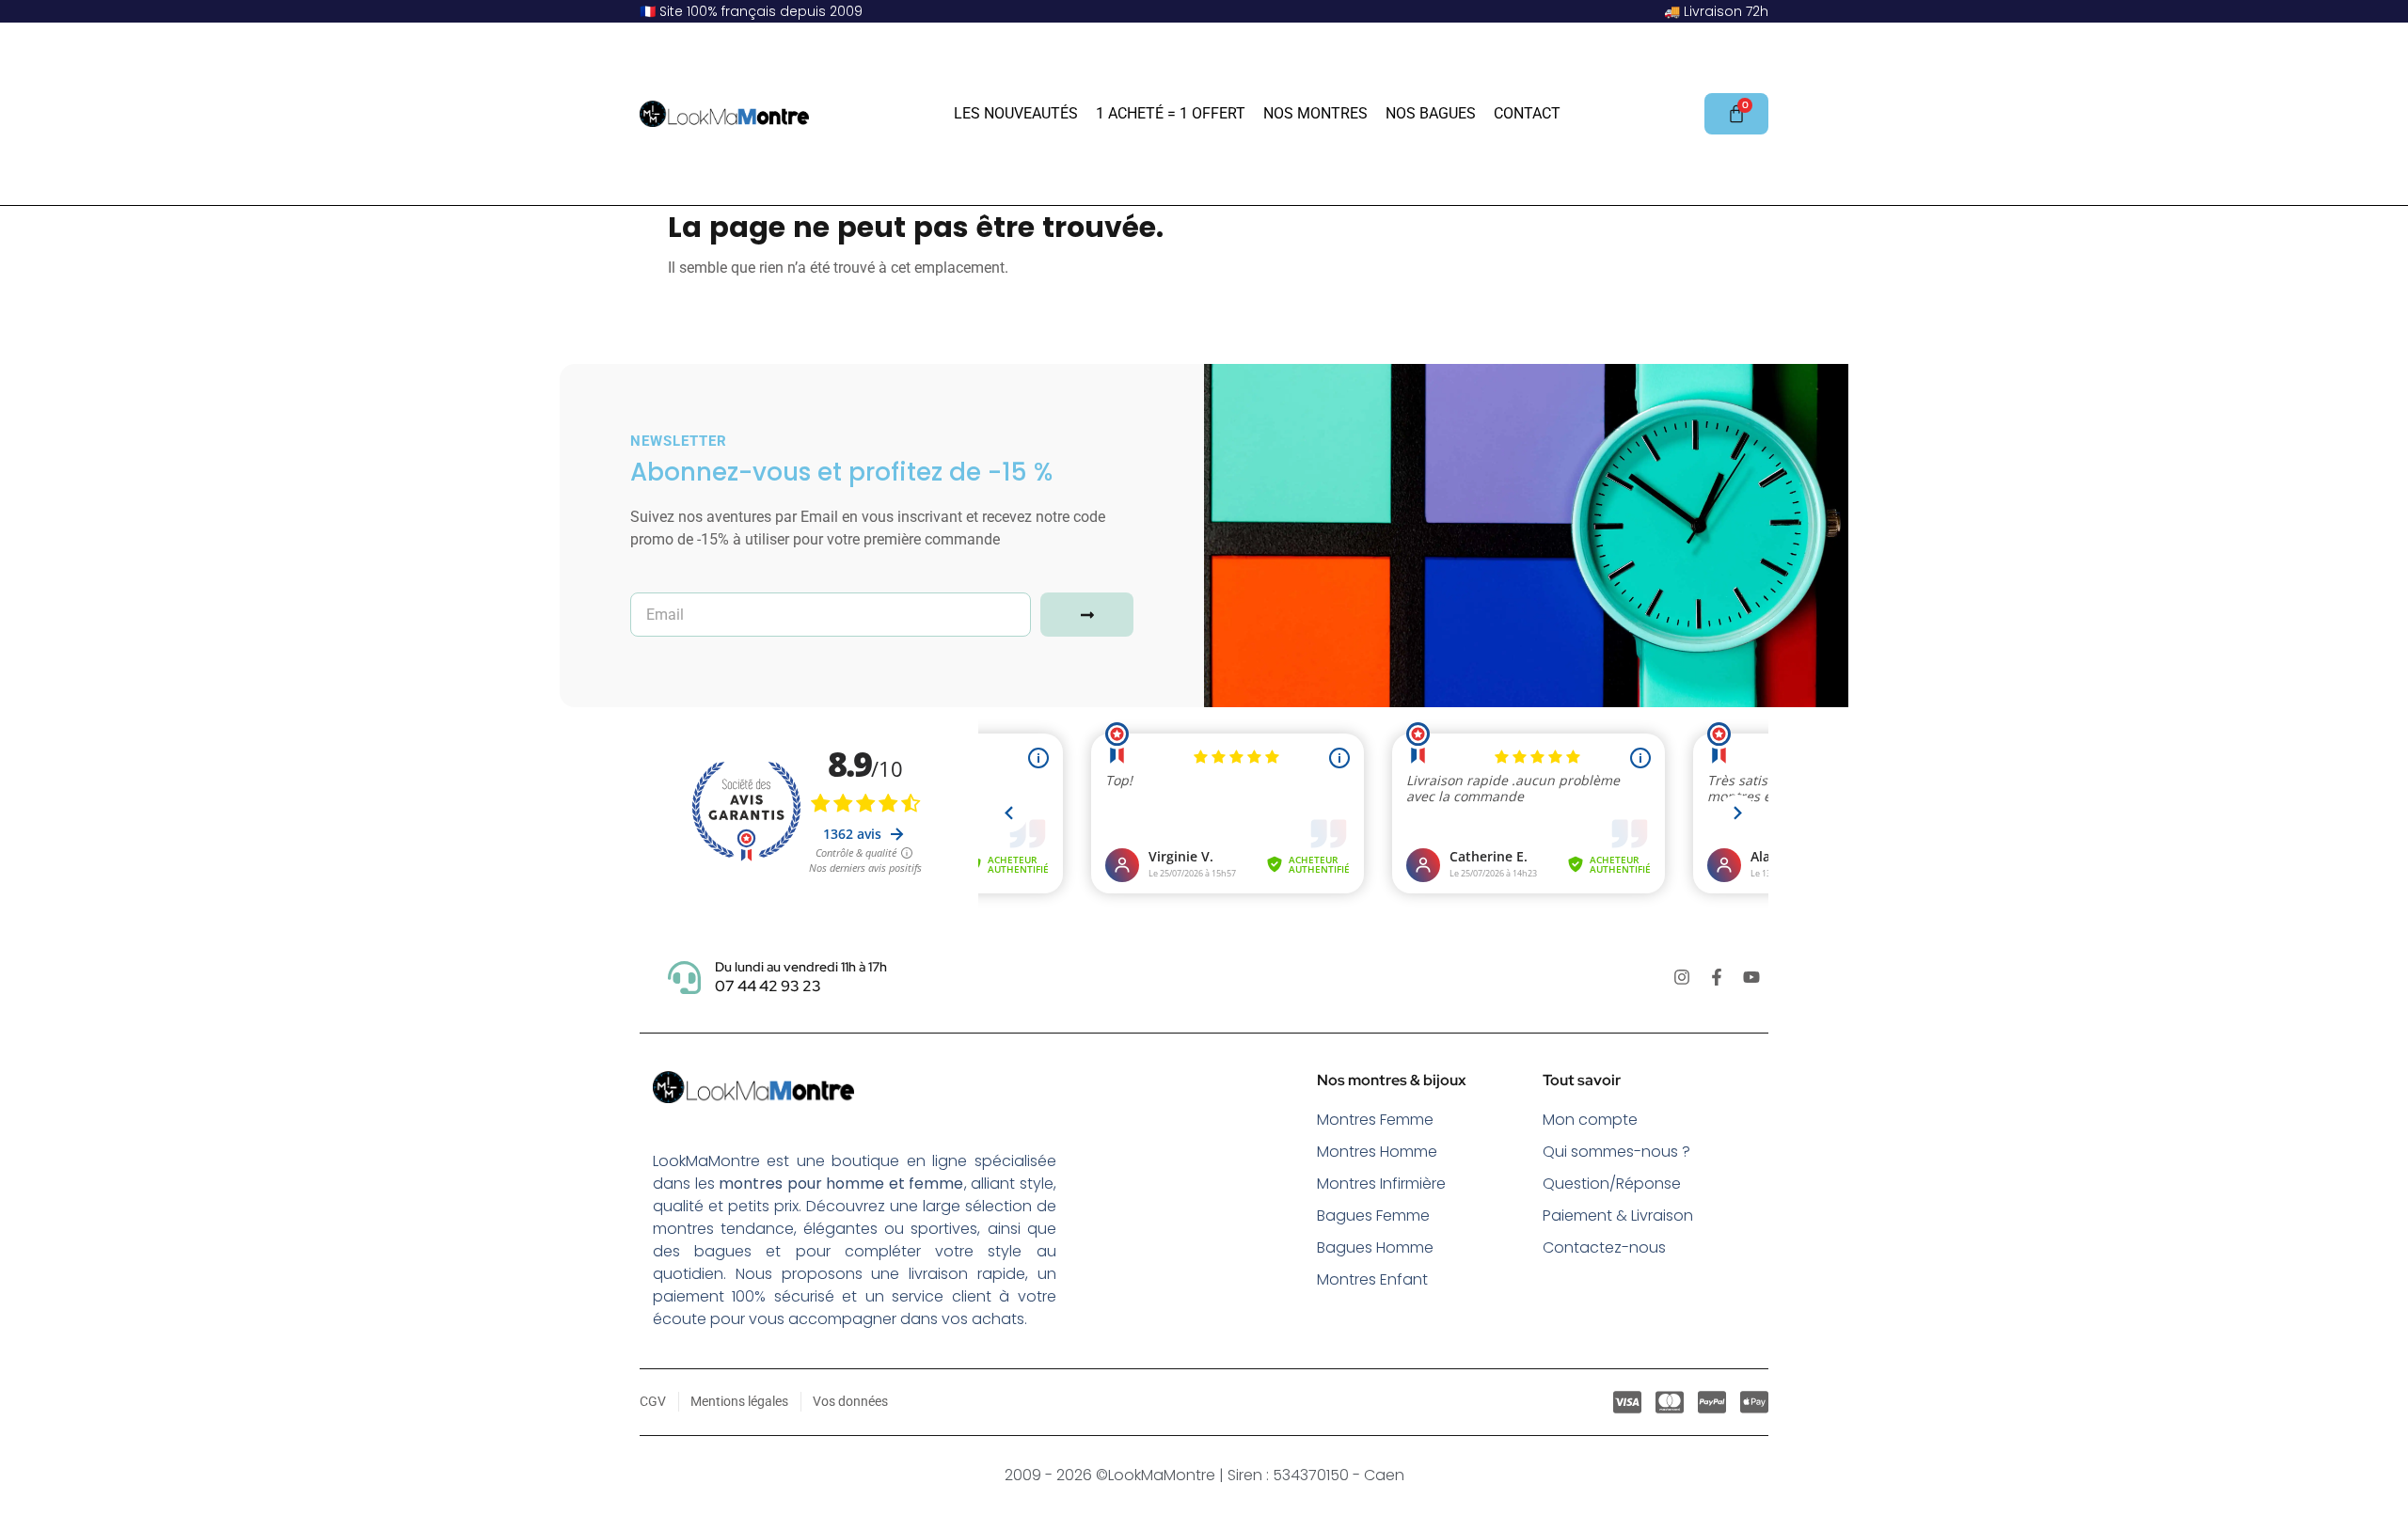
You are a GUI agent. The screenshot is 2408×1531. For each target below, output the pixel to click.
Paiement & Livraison (1618, 1215)
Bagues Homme (1375, 1247)
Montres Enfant (1372, 1279)
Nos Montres (1315, 113)
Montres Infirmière (1381, 1184)
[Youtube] (1751, 977)
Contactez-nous (1604, 1247)
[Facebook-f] (1717, 977)
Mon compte (1590, 1120)
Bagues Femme (1373, 1215)
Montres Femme (1375, 1120)
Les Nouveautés (1016, 113)
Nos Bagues (1431, 113)
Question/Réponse (1612, 1184)
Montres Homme (1377, 1152)
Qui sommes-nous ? (1616, 1152)
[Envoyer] (1087, 615)
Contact (1527, 113)
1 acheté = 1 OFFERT (1171, 113)
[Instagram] (1682, 977)
